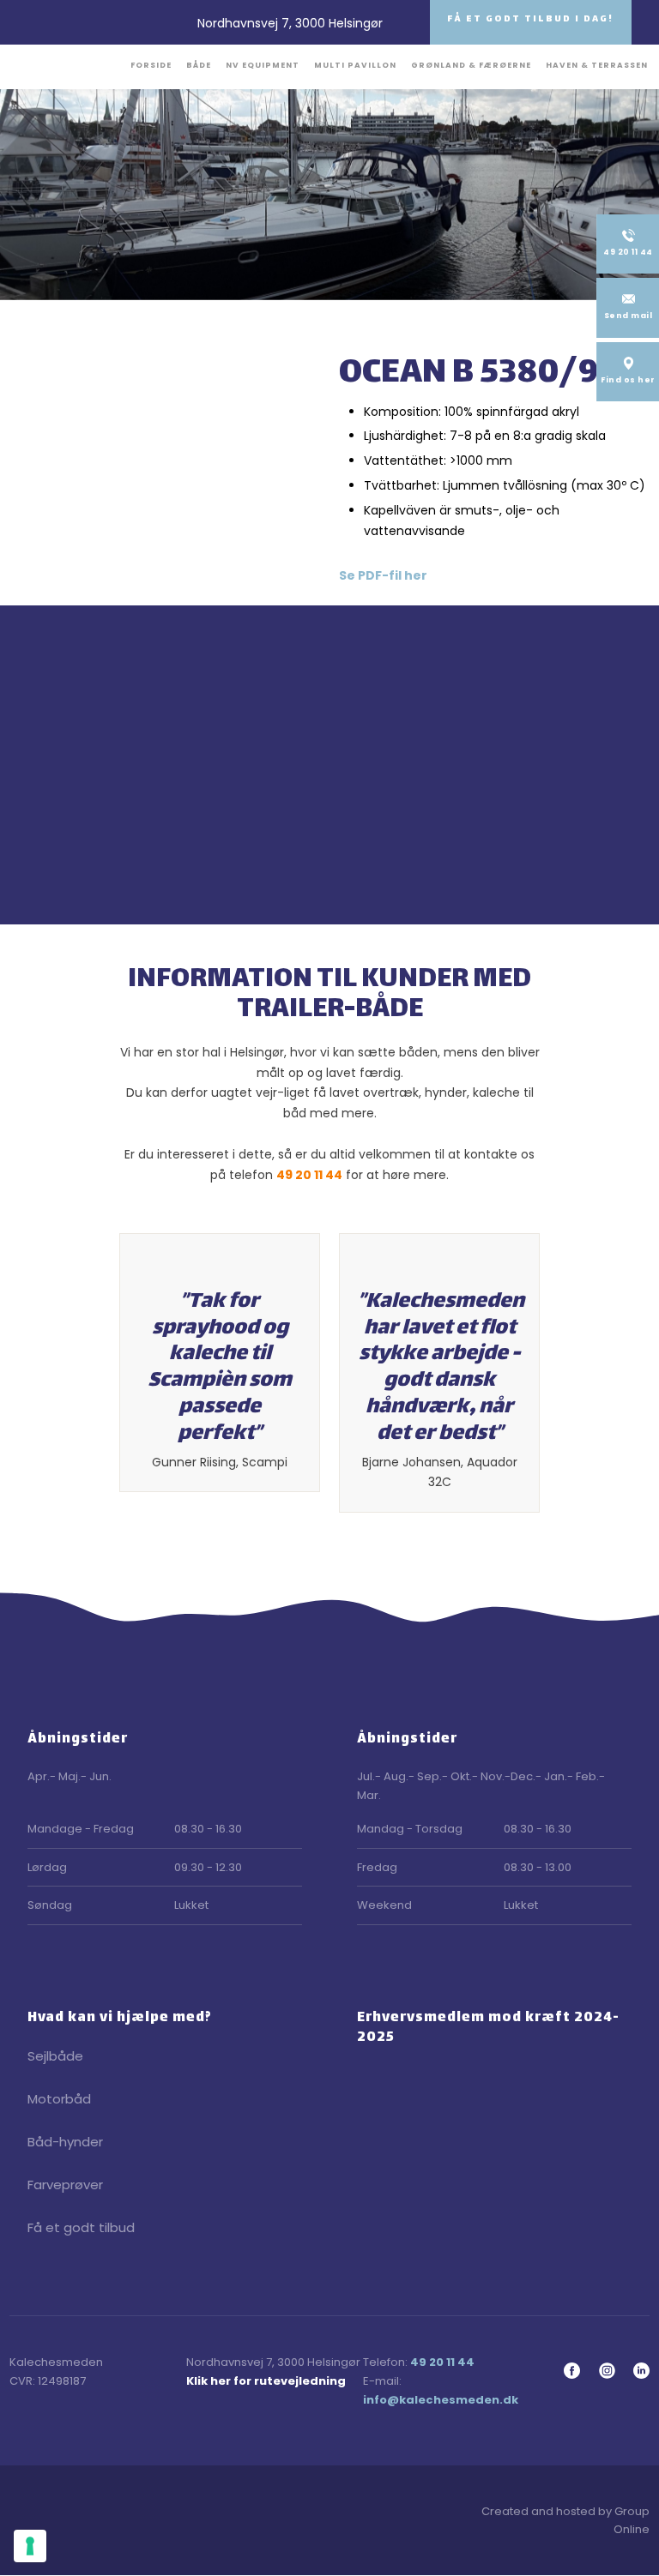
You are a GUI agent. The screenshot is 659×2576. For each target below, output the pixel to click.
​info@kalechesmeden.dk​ (441, 2400)
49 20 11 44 (309, 1175)
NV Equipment (263, 65)
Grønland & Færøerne (471, 65)
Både (199, 65)
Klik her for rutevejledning (266, 2381)
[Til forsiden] (65, 65)
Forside (151, 65)
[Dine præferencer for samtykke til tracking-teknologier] (30, 2546)
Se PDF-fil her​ (383, 575)
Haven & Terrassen (597, 65)
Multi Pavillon (355, 65)
